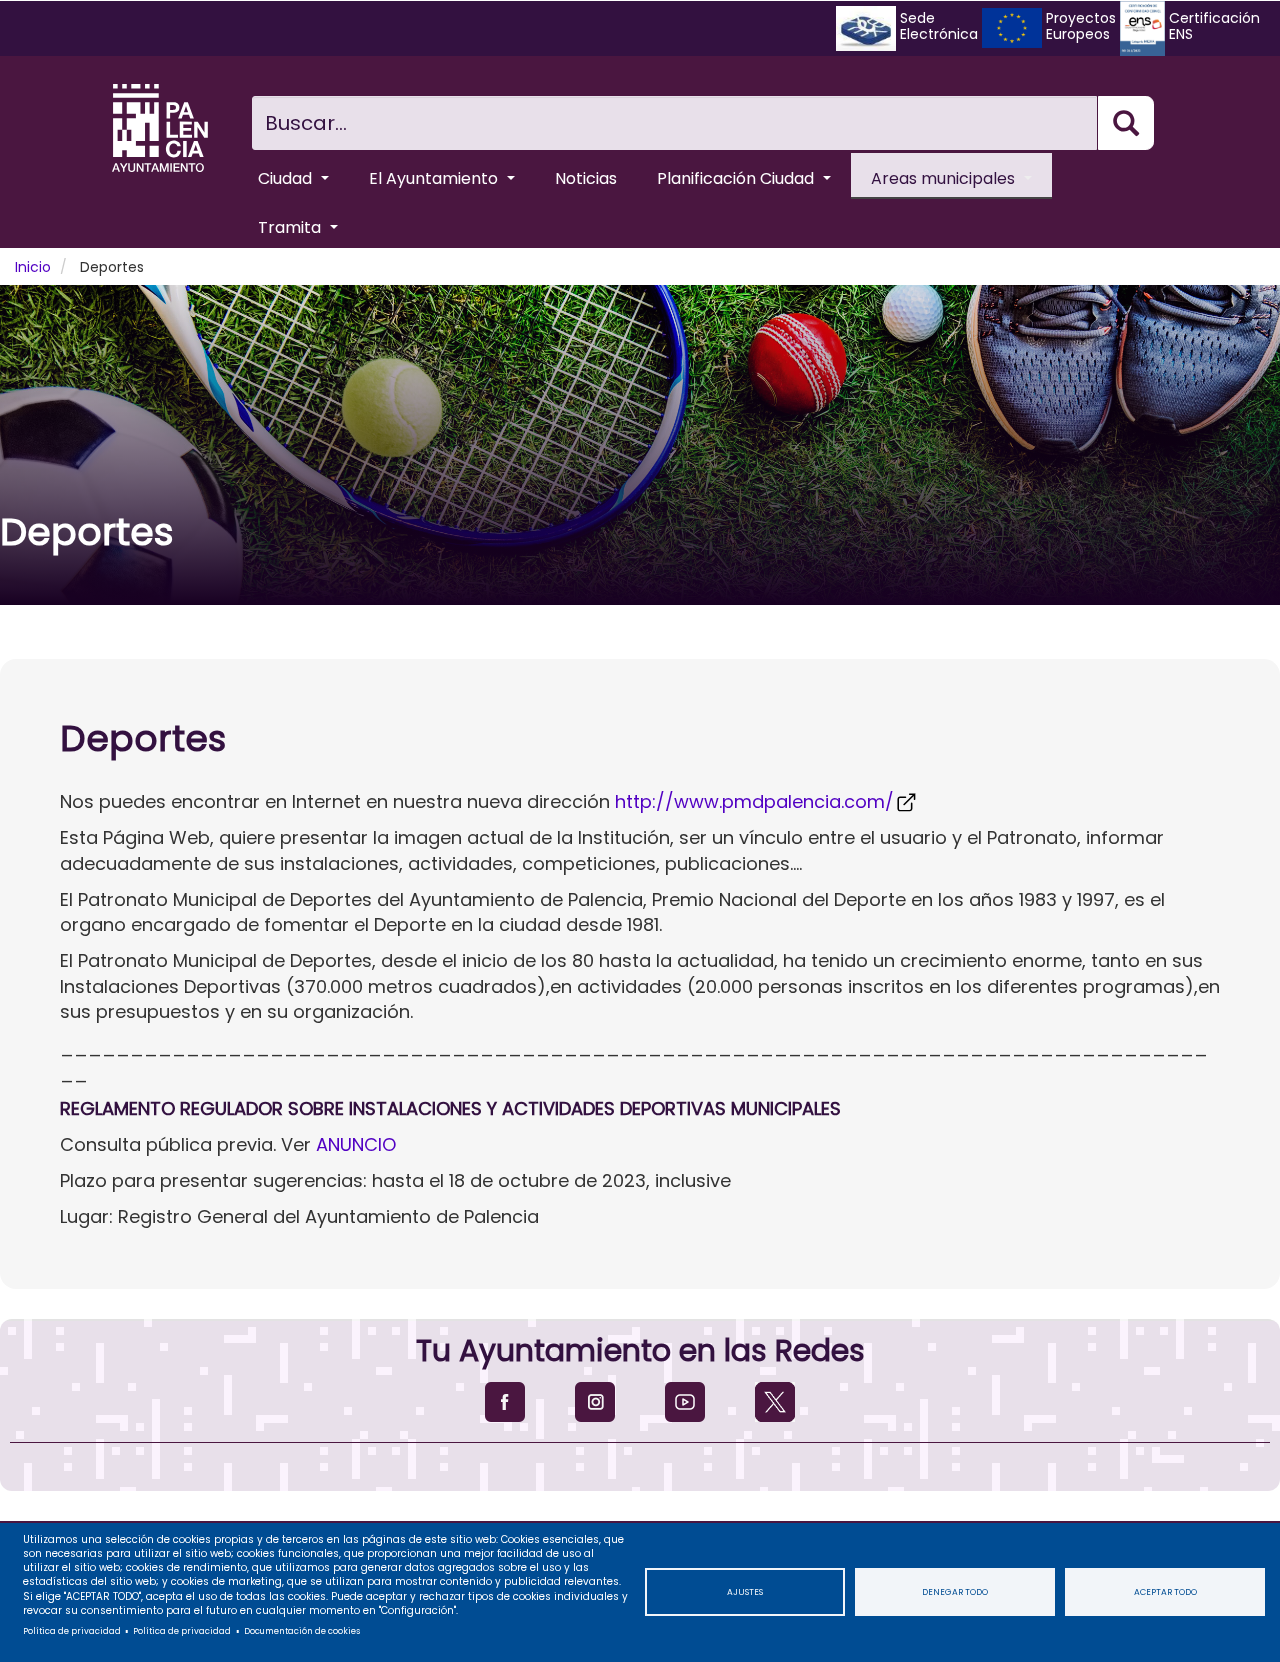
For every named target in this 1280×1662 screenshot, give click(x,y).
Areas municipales (945, 178)
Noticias (586, 178)
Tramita (291, 227)
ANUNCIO (356, 1144)
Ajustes (745, 1592)
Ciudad (287, 178)
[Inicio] (160, 128)
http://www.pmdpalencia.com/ (754, 801)
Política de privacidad (72, 1631)
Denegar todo (955, 1592)
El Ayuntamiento (435, 178)
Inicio (33, 267)
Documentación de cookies (302, 1631)
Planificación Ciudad (737, 178)
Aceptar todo (1165, 1592)
